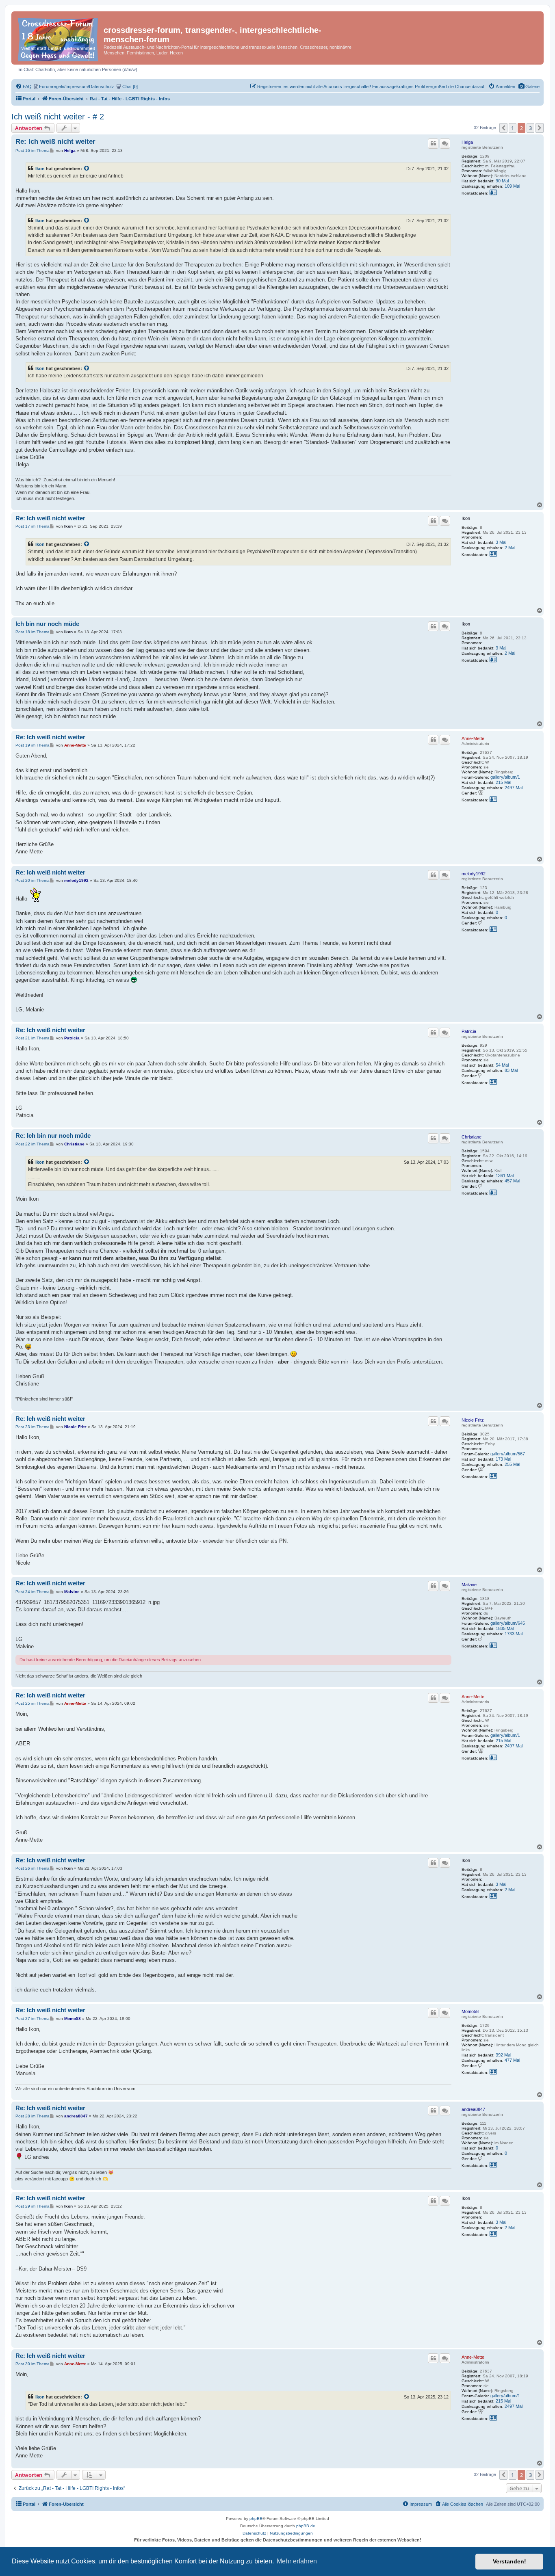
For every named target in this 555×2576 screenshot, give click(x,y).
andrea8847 (473, 2109)
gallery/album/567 (508, 1454)
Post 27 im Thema (33, 2019)
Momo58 (470, 2011)
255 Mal (512, 1464)
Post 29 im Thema (33, 2206)
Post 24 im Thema (33, 1592)
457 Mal (512, 1181)
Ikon (40, 169)
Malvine (469, 1585)
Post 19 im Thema (33, 745)
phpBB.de (306, 2526)
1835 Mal (505, 1628)
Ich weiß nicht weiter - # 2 (58, 117)
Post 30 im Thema (33, 2364)
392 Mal (503, 2055)
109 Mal (512, 186)
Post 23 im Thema (33, 1427)
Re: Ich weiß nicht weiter (55, 142)
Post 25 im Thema (33, 1703)
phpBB (256, 2519)
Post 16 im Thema (33, 150)
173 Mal (503, 1459)
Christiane (472, 1137)
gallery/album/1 (505, 777)
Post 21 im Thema (33, 1038)
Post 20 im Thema (33, 880)
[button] (503, 128)
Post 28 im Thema (33, 2116)
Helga (467, 142)
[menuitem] (529, 87)
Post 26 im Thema (33, 1868)
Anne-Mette (473, 738)
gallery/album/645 (508, 1623)
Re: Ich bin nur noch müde (53, 1135)
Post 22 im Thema (33, 1144)
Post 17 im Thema (33, 526)
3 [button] (530, 128)
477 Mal (512, 2060)
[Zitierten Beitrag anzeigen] (87, 169)
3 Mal (501, 542)
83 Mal (511, 1070)
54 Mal (502, 1065)
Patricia (469, 1031)
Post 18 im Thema (33, 632)
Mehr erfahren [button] (297, 2561)
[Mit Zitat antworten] (433, 143)
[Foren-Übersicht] (59, 38)
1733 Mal (514, 1634)
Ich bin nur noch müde (47, 624)
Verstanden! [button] (509, 2561)
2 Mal (510, 548)
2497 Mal (514, 788)
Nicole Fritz (473, 1420)
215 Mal (503, 782)
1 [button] (513, 128)
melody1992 (474, 874)
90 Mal (502, 181)
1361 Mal (505, 1175)
